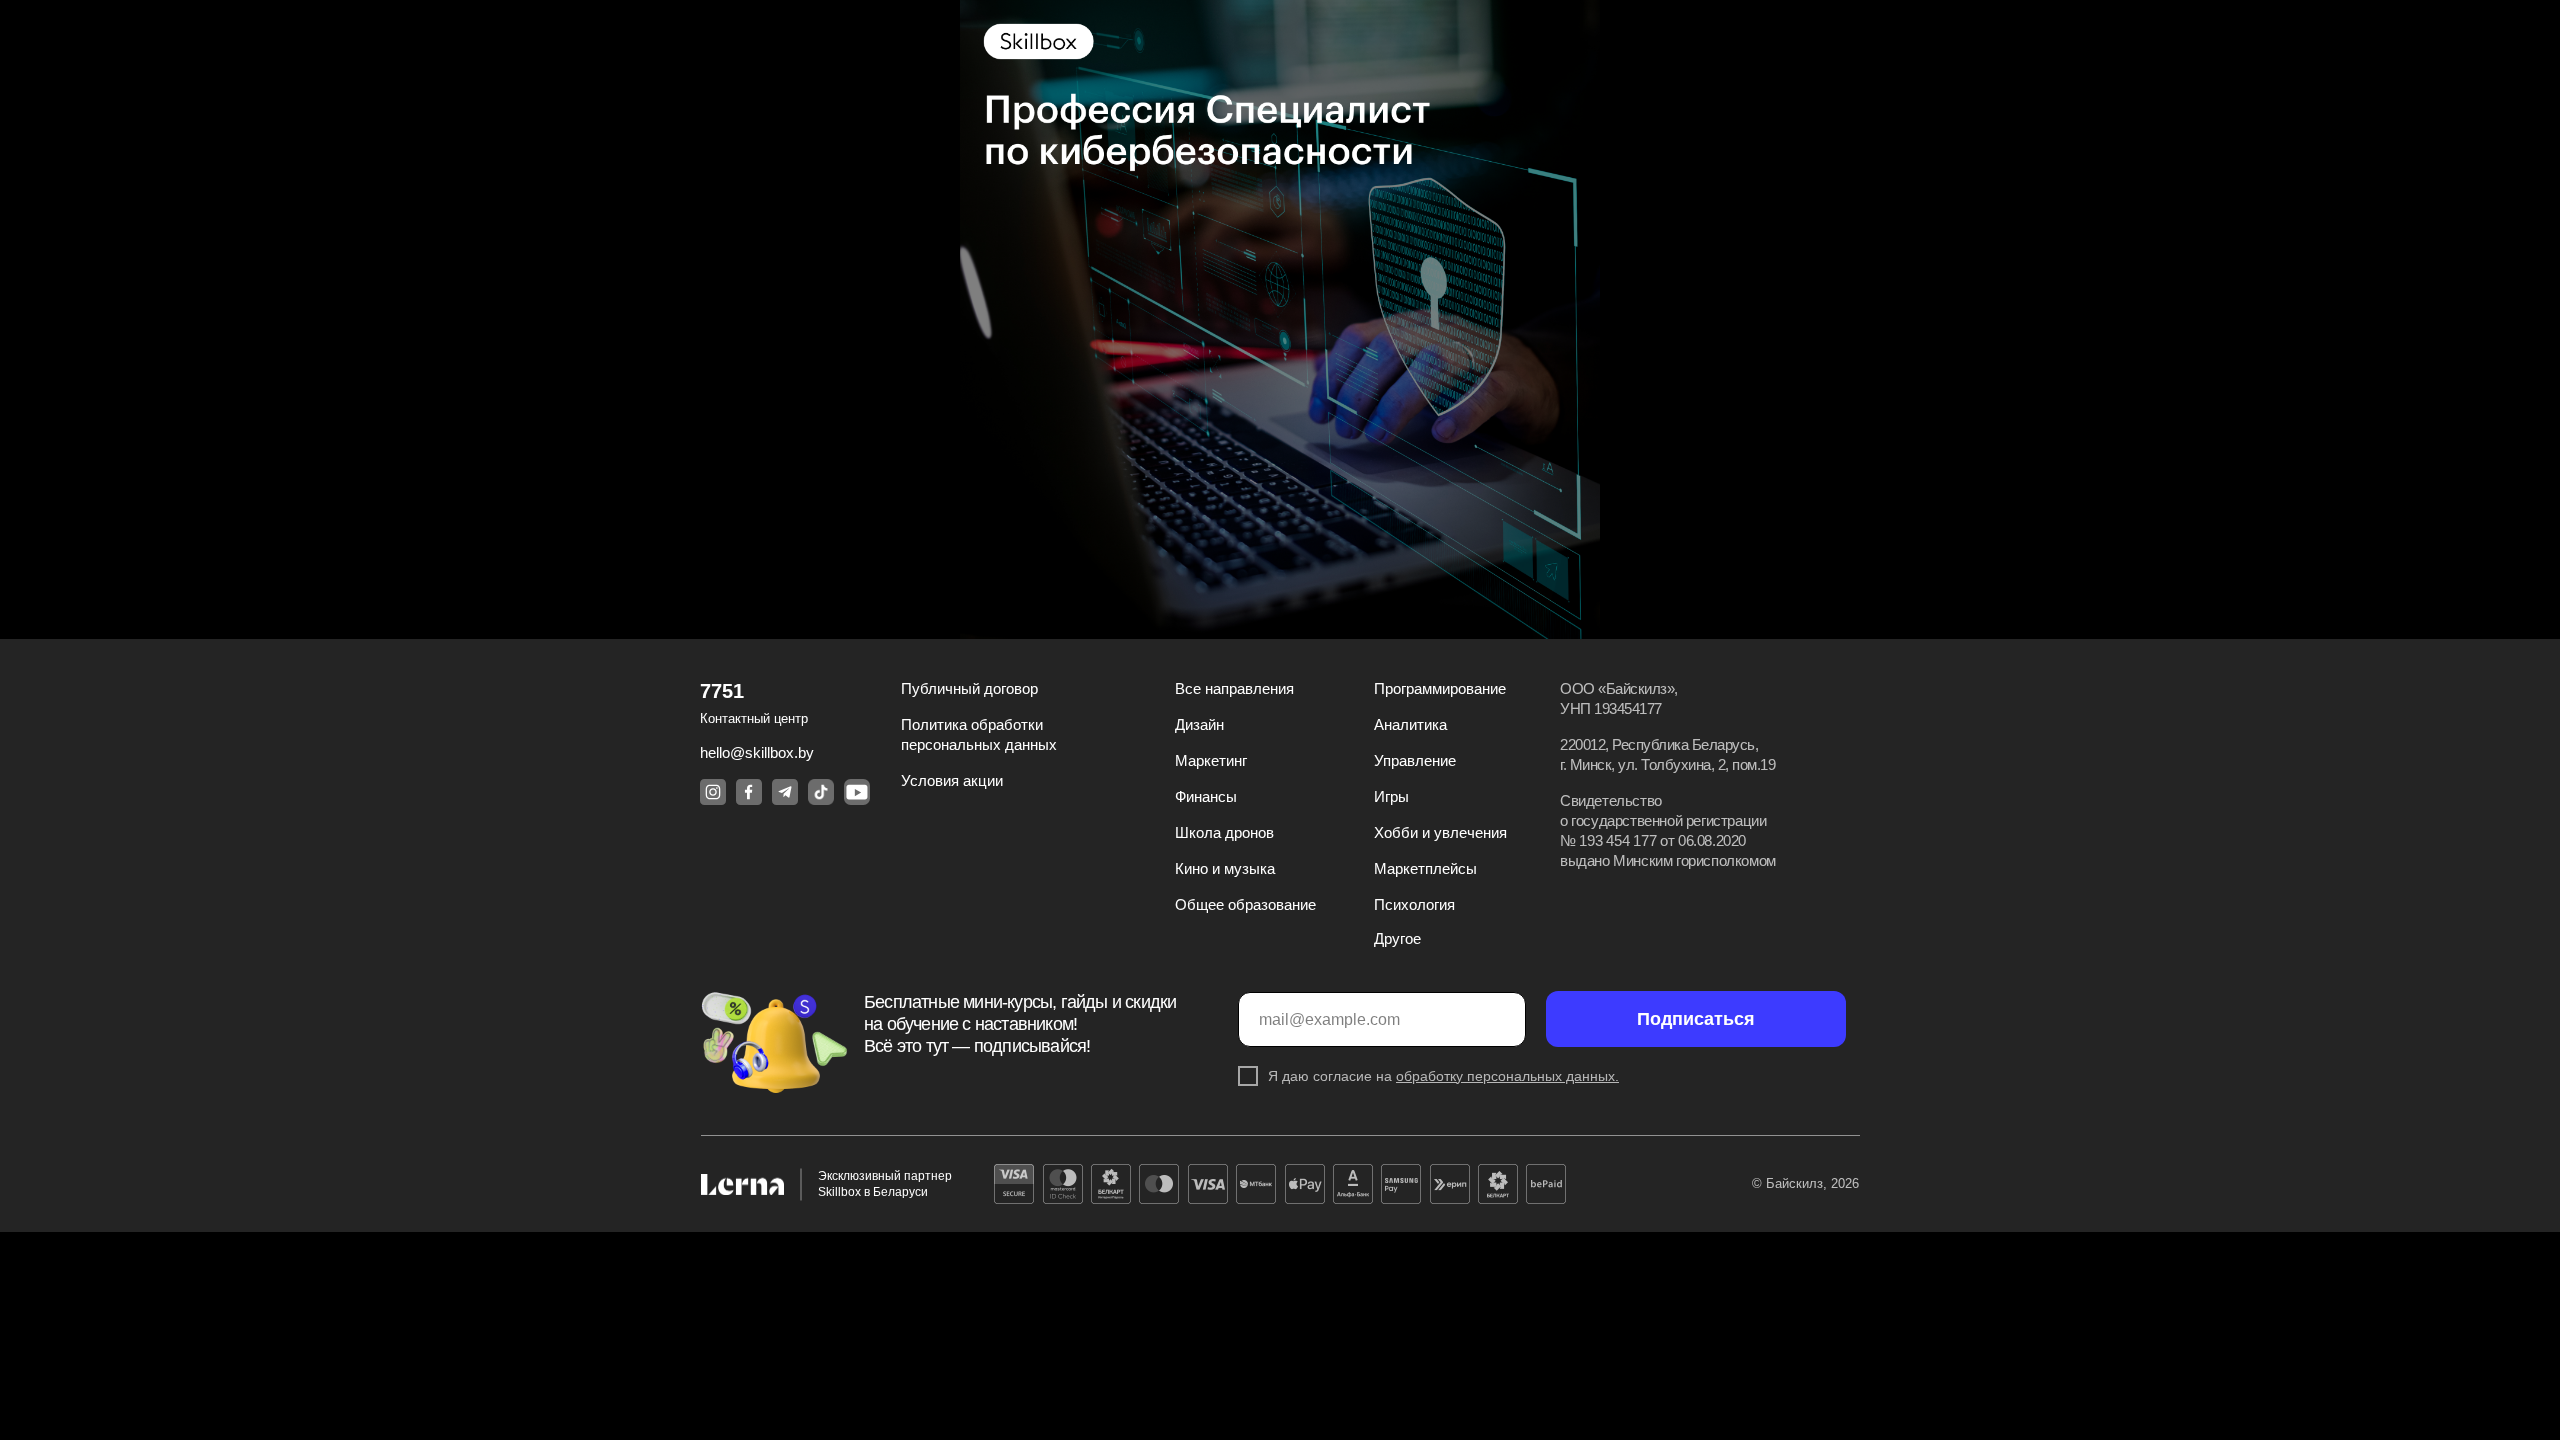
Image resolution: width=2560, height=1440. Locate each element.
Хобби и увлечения (1440, 832)
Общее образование (1245, 904)
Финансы (1206, 796)
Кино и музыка (1225, 868)
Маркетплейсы (1425, 868)
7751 (722, 691)
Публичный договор (969, 688)
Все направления (1234, 688)
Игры (1391, 796)
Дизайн (1199, 724)
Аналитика (1410, 724)
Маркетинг (1211, 760)
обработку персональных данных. (1507, 1076)
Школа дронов (1224, 832)
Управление (1415, 760)
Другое (1397, 938)
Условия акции (952, 780)
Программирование (1440, 688)
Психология (1414, 904)
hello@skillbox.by (757, 752)
